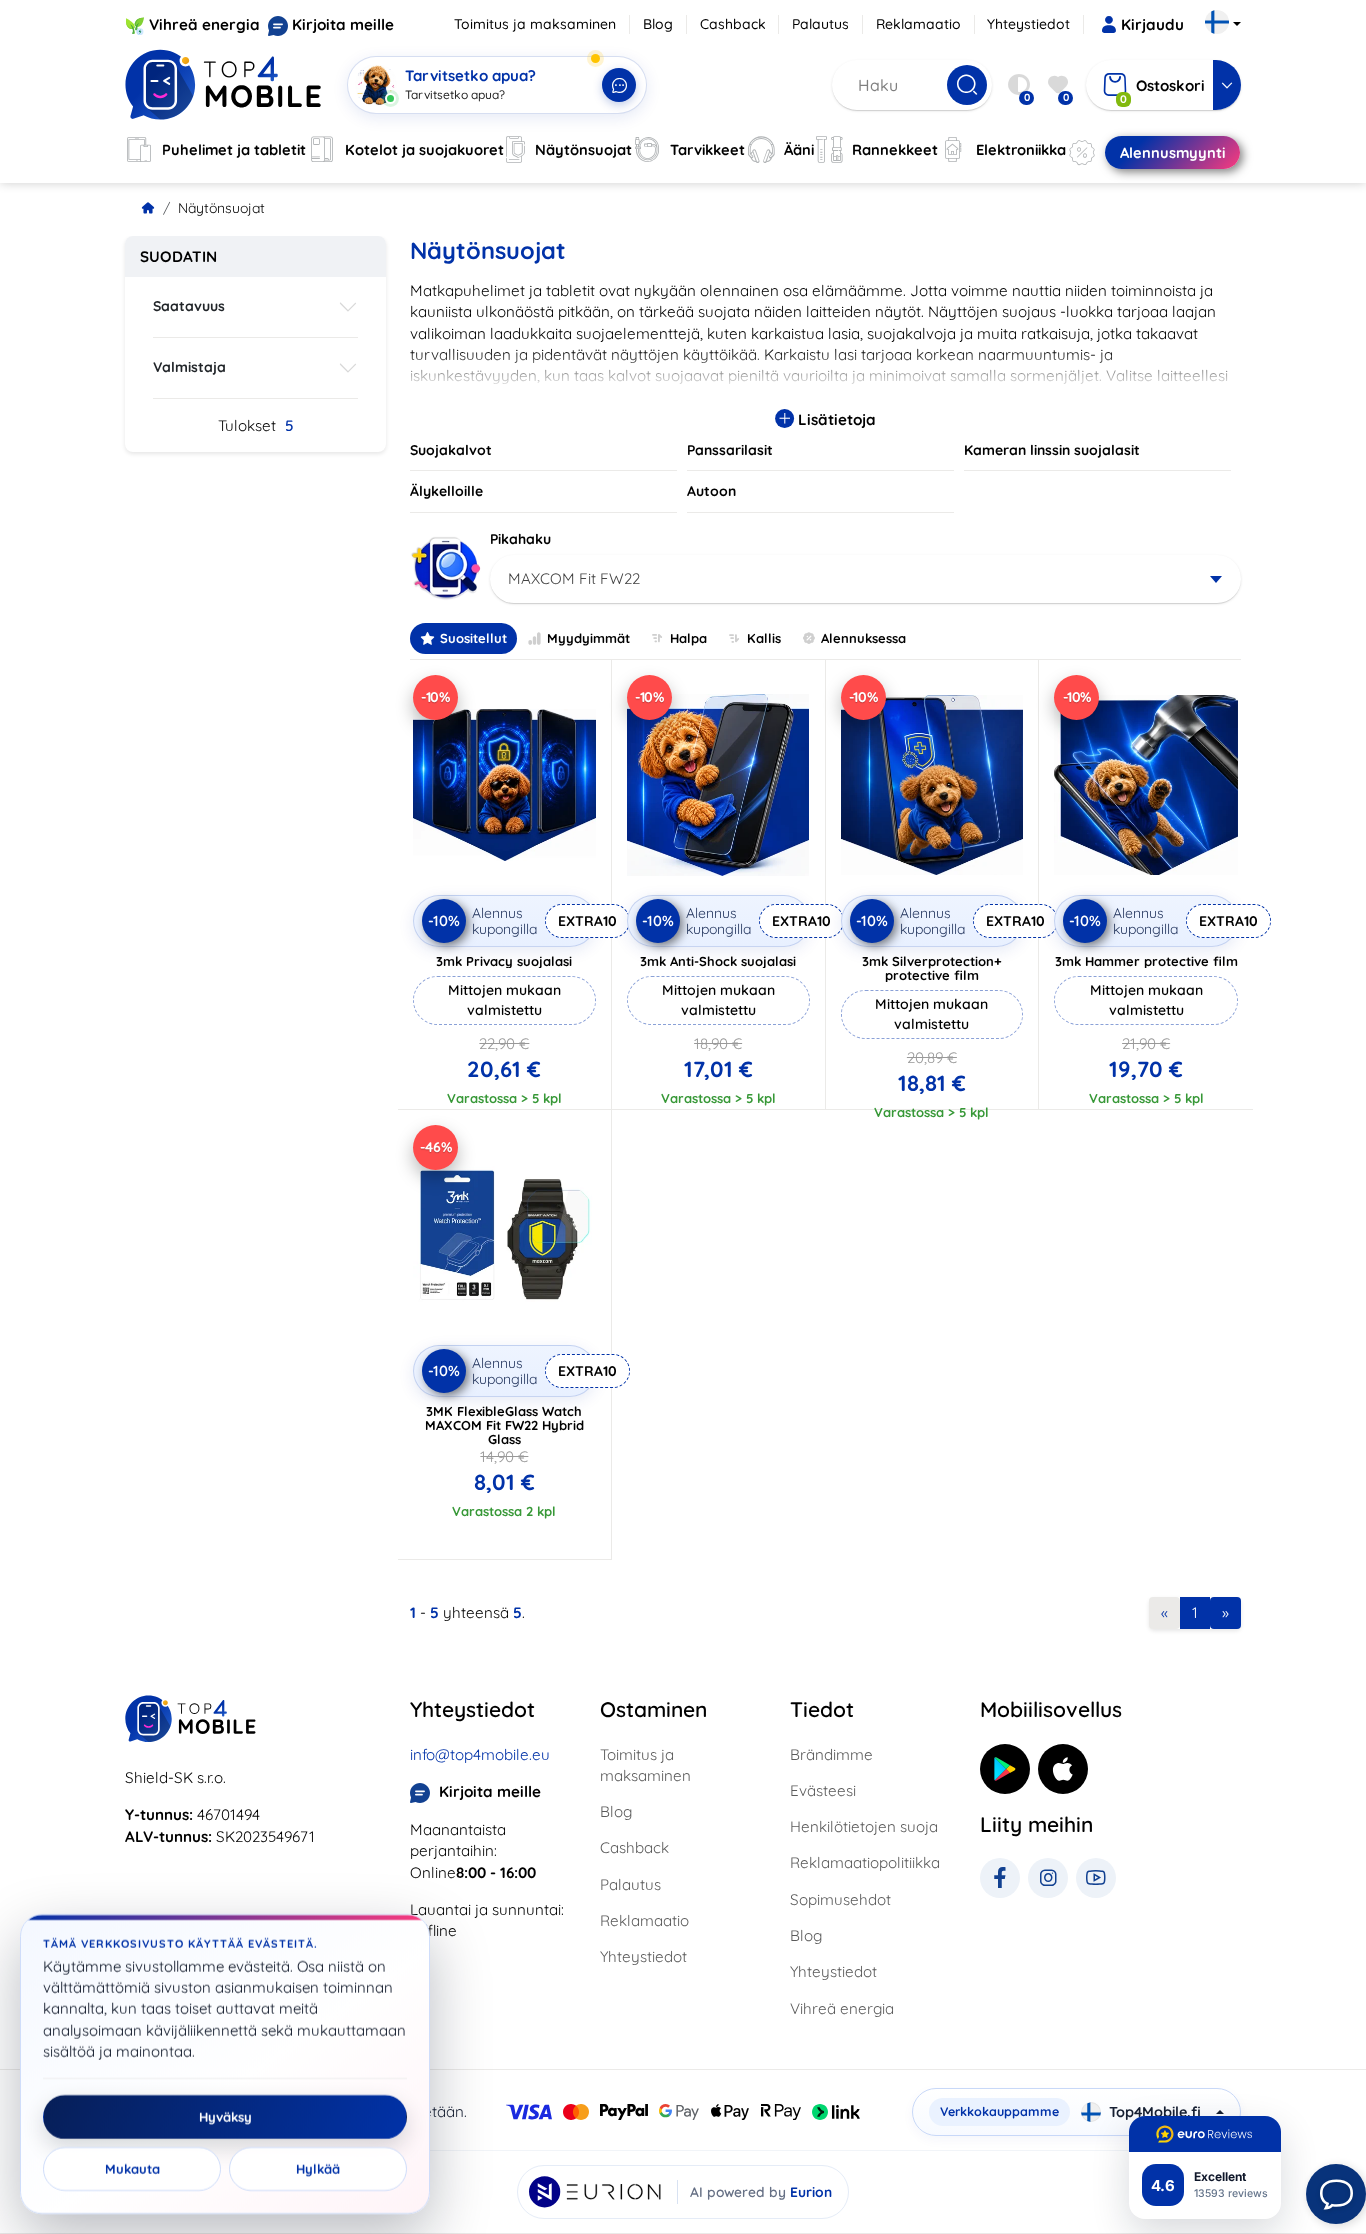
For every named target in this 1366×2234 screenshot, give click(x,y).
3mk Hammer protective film (1146, 961)
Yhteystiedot (1028, 24)
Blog (658, 24)
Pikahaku (520, 539)
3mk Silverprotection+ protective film (932, 968)
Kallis (764, 638)
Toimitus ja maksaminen (535, 24)
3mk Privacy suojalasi (504, 961)
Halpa (688, 638)
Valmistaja (189, 367)
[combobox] (865, 579)
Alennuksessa (863, 638)
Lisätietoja (835, 419)
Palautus (820, 24)
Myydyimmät (588, 638)
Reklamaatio (918, 24)
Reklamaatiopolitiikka (865, 1862)
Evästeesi (823, 1790)
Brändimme (831, 1754)
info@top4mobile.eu (480, 1754)
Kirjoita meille (343, 24)
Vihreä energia (204, 24)
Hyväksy (225, 2117)
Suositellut (473, 638)
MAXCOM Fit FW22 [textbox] (574, 578)
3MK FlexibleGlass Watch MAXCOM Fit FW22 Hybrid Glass (504, 1425)
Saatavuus (189, 306)
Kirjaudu (1152, 24)
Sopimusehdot (840, 1899)
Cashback (733, 24)
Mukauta (132, 2169)
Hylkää (318, 2169)
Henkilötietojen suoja (864, 1826)
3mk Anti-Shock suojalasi (718, 961)
